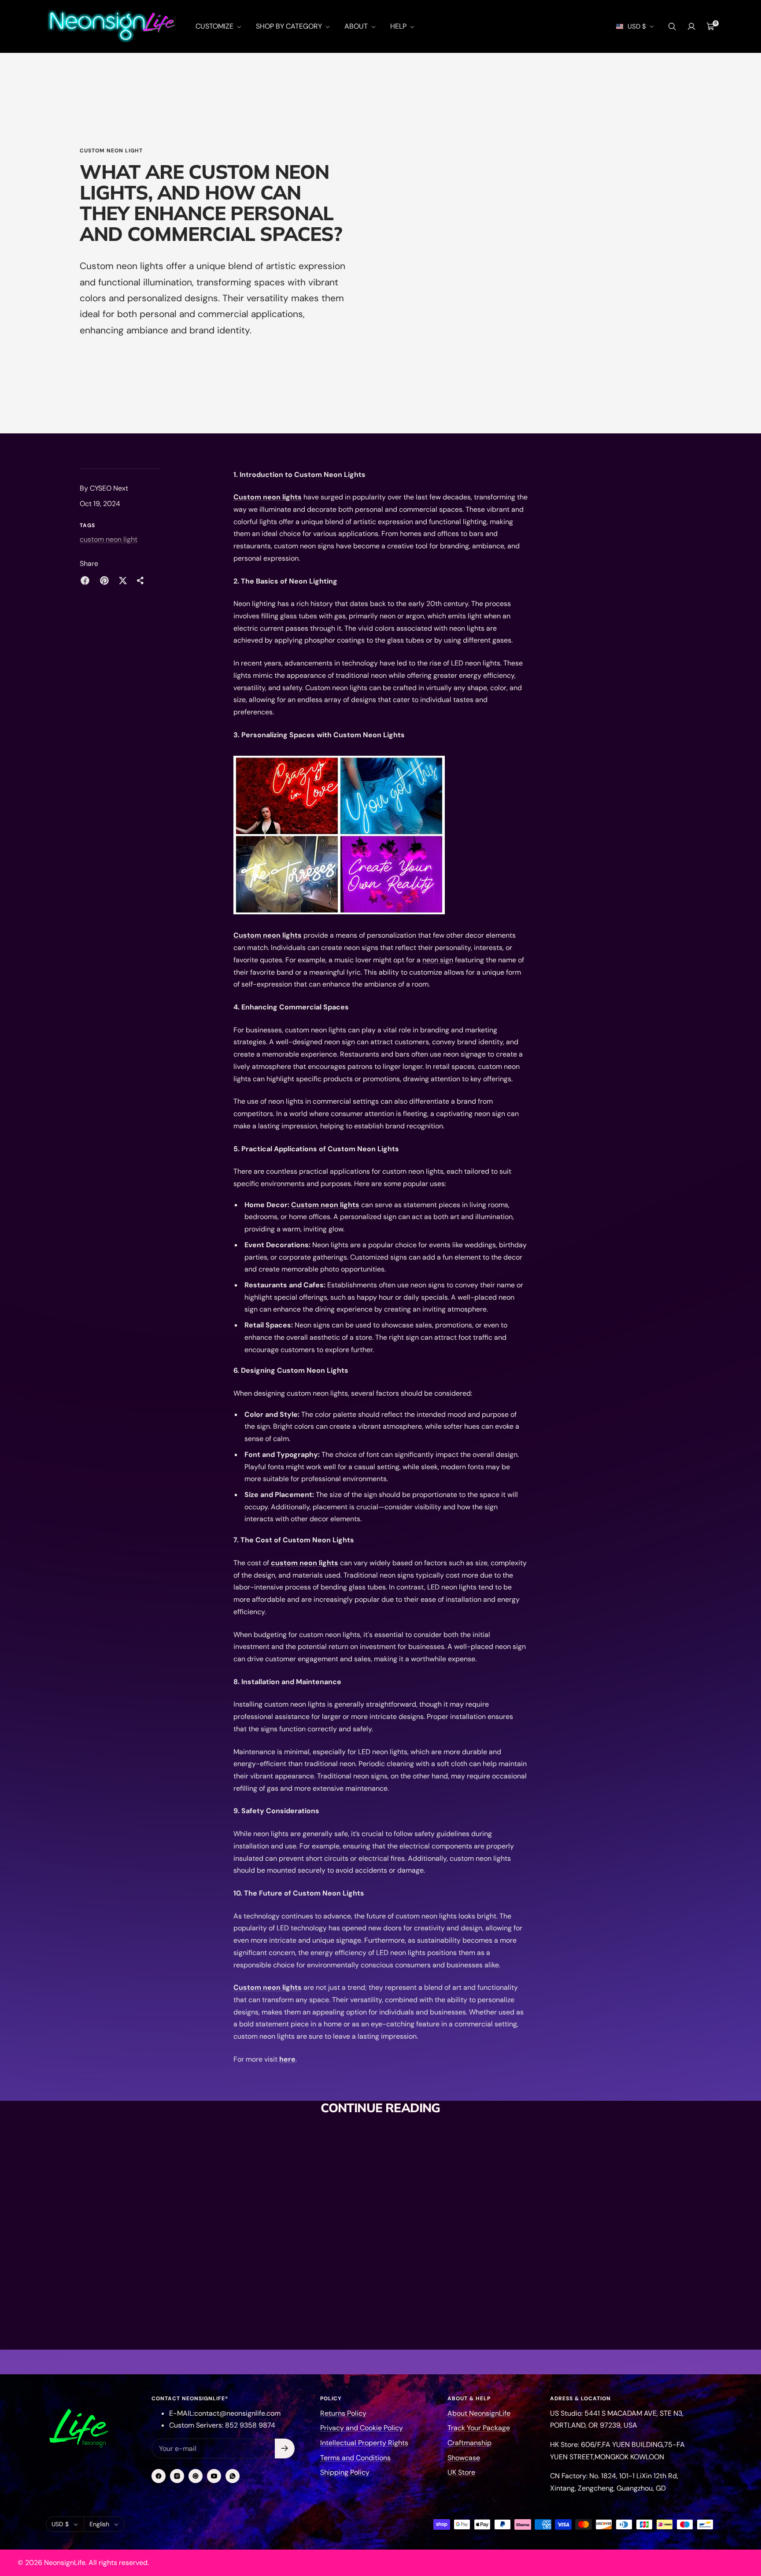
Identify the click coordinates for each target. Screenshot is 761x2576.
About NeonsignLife (479, 2413)
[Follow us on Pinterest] (196, 2476)
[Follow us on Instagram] (177, 2476)
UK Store (461, 2472)
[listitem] (85, 580)
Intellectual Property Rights (364, 2443)
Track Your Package (479, 2428)
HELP (399, 26)
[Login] (691, 26)
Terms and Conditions (355, 2458)
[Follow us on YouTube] (214, 2476)
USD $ (637, 26)
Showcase (464, 2458)
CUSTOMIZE (215, 26)
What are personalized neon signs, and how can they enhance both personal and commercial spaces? (292, 2313)
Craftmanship (469, 2443)
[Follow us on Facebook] (159, 2476)
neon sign (438, 960)
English (99, 2524)
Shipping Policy (345, 2472)
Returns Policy (343, 2413)
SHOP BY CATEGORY (290, 26)
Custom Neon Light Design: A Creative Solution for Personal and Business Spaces (447, 2261)
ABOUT (357, 26)
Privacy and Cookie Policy (362, 2428)
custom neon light (111, 151)
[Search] (672, 26)
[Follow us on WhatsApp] (233, 2476)
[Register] (285, 2448)
